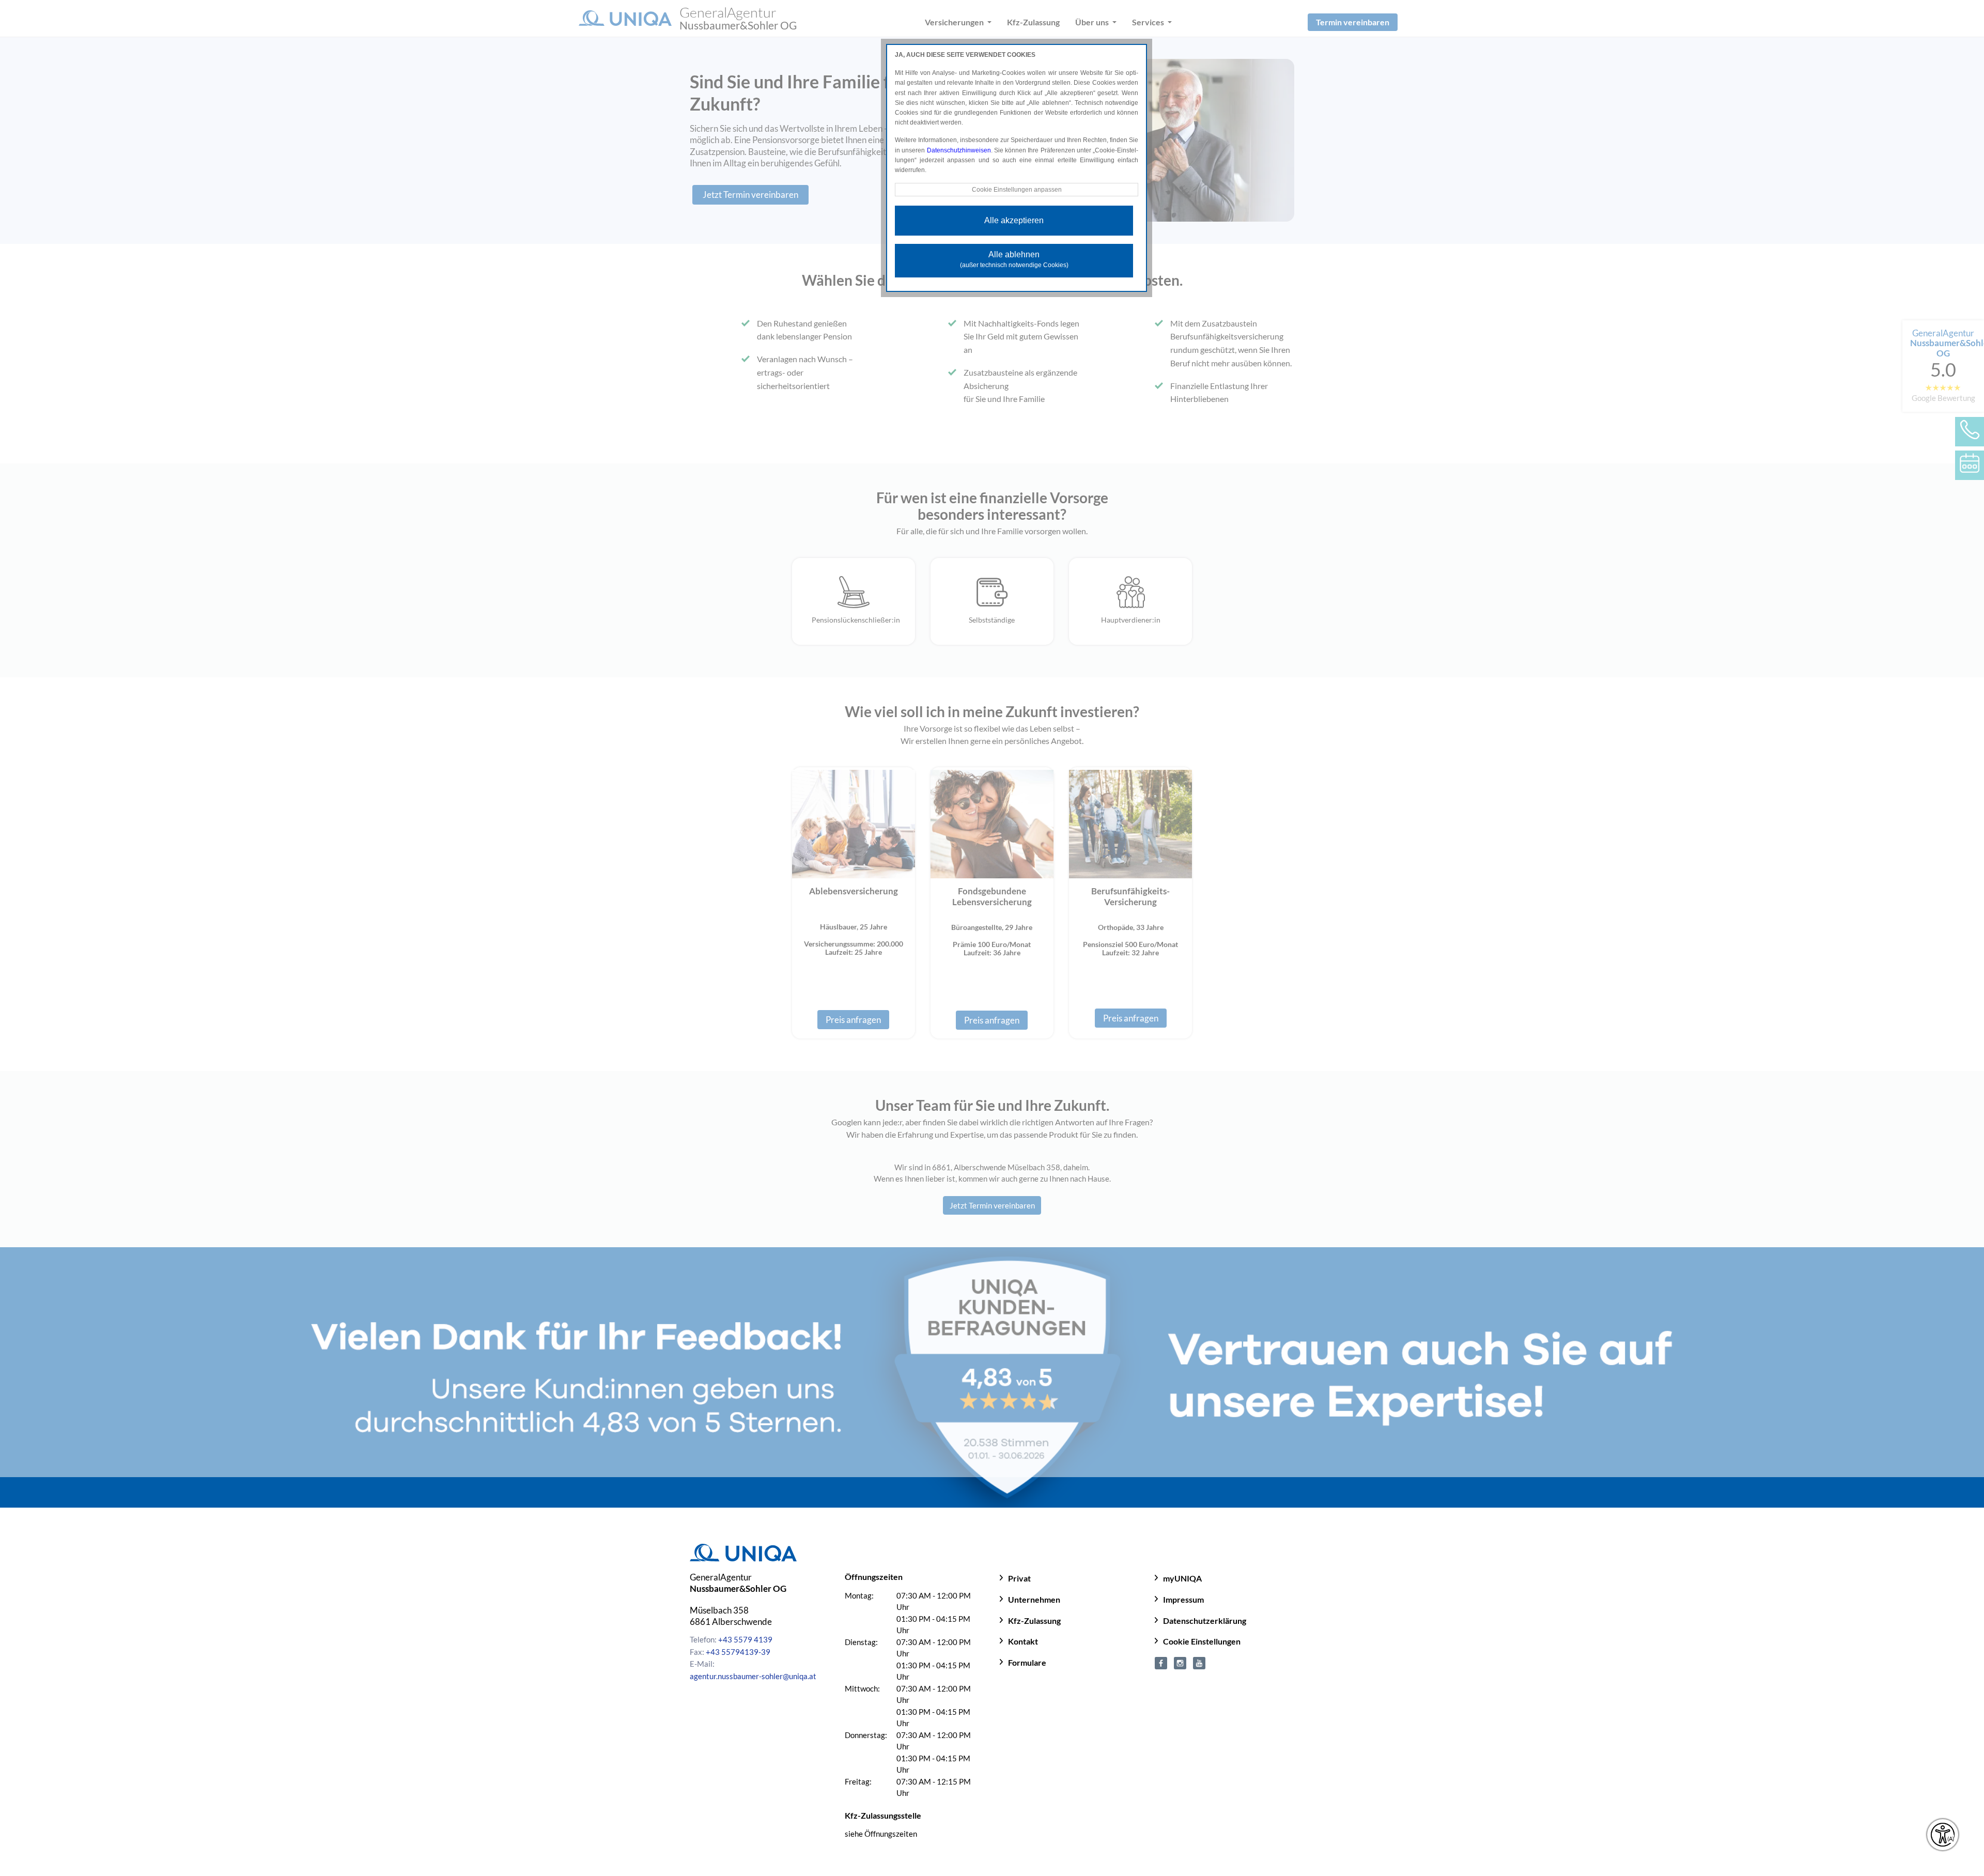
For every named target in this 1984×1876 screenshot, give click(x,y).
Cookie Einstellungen (1202, 1641)
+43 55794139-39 (738, 1652)
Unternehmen (1034, 1599)
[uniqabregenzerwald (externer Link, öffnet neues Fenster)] (1161, 1662)
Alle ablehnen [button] (1014, 259)
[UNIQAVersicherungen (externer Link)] (1199, 1662)
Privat (1019, 1578)
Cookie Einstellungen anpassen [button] (1017, 190)
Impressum (1183, 1599)
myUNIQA (1182, 1578)
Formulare (1027, 1662)
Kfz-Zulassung (1034, 1621)
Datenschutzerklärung (1205, 1621)
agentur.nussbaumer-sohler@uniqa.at (753, 1676)
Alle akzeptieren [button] (1014, 220)
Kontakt (1023, 1641)
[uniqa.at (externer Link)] (1180, 1662)
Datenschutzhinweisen (959, 150)
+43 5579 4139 (745, 1639)
